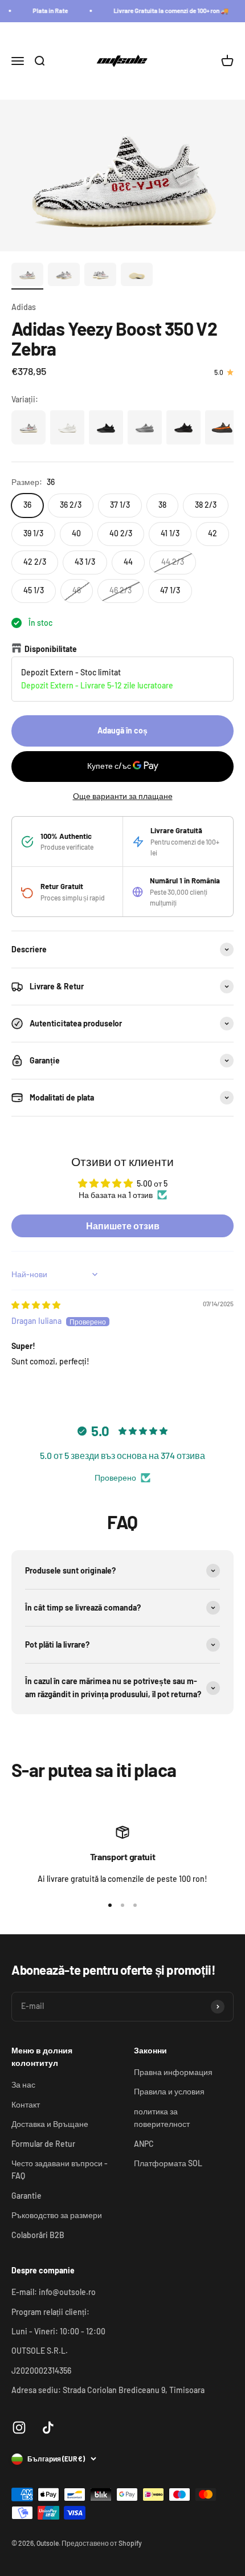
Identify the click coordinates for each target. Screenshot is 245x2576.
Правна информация (173, 2072)
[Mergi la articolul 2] (64, 276)
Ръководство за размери (57, 2215)
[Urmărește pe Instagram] (19, 2428)
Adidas (24, 307)
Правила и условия (169, 2091)
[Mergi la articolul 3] (100, 276)
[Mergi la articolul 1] (27, 276)
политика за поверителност (162, 2118)
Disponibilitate (51, 649)
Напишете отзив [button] (123, 1226)
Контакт (26, 2104)
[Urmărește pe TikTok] (48, 2428)
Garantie (26, 2196)
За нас (23, 2084)
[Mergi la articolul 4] (137, 276)
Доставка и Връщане (50, 2124)
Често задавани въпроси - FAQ (60, 2169)
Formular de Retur (43, 2144)
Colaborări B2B (38, 2235)
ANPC (144, 2144)
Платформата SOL (168, 2163)
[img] (36, 1305)
